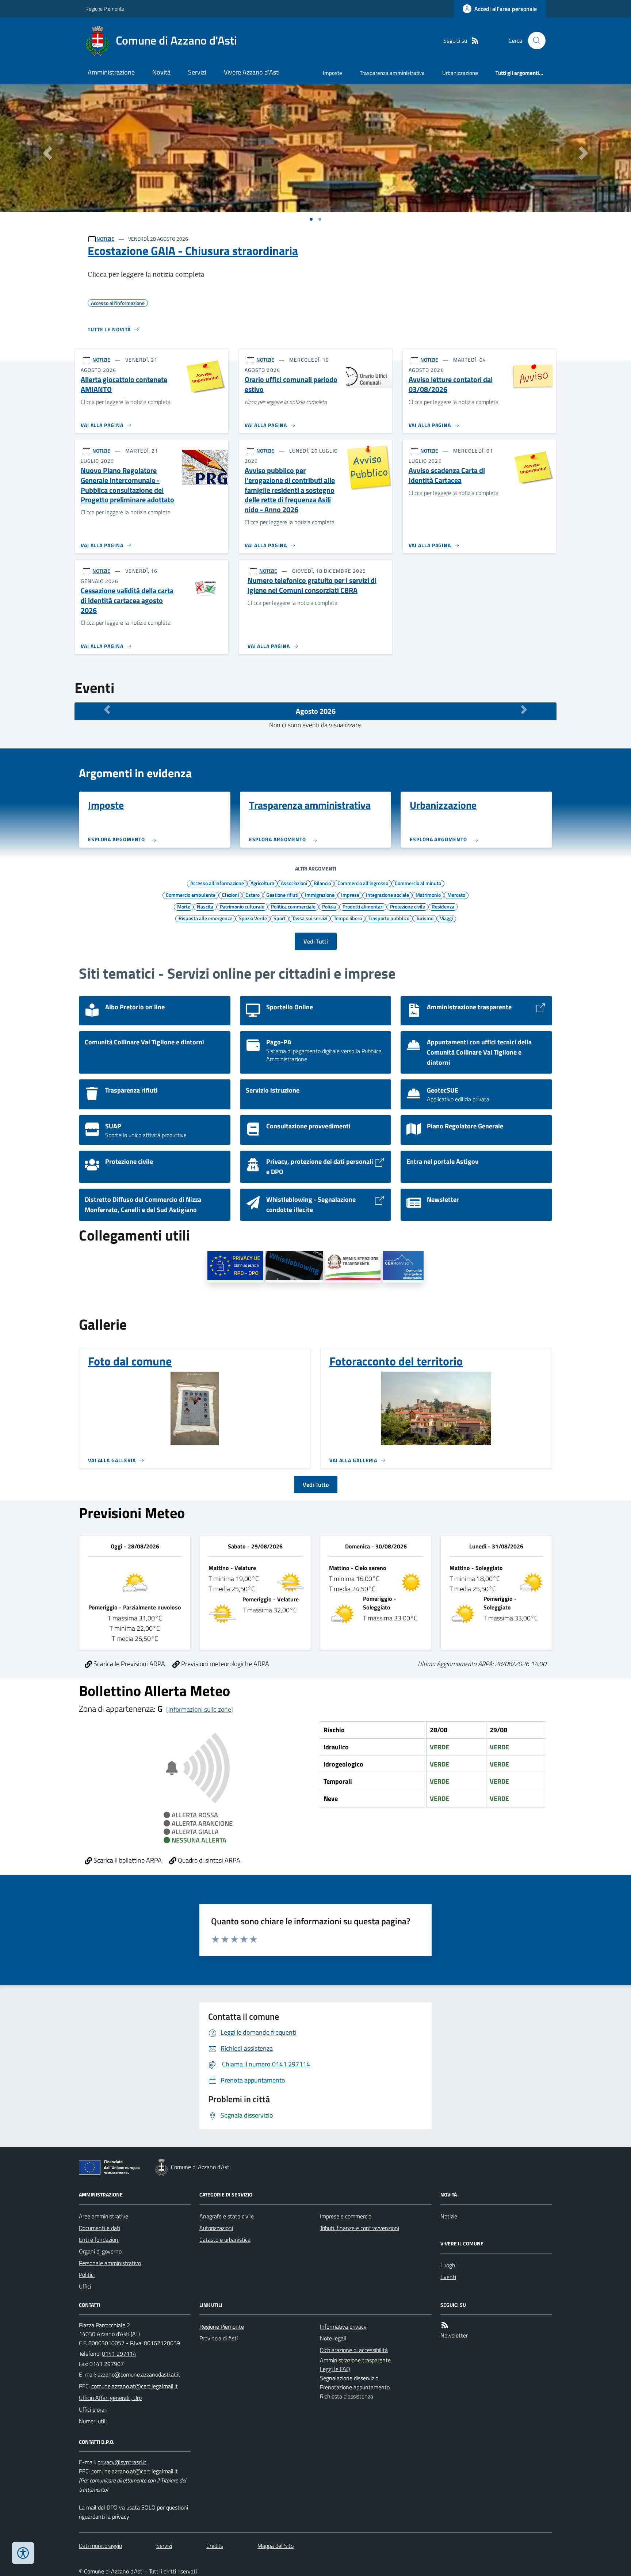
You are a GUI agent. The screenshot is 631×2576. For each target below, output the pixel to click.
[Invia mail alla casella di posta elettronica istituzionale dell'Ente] (139, 2374)
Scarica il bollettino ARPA (127, 1860)
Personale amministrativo (110, 2263)
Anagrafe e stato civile (227, 2216)
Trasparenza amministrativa (392, 73)
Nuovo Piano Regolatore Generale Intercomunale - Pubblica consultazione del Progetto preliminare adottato (127, 485)
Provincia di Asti (219, 2338)
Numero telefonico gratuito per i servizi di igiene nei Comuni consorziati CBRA (312, 585)
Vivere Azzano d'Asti (252, 72)
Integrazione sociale (387, 895)
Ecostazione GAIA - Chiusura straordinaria (193, 251)
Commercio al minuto (418, 883)
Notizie (449, 2216)
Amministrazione (111, 72)
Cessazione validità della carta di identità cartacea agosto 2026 (127, 601)
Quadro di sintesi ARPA (208, 1860)
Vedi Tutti (316, 941)
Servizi (197, 72)
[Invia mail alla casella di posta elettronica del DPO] (122, 2462)
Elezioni (230, 895)
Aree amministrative (104, 2216)
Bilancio (322, 883)
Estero (253, 895)
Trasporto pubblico (389, 918)
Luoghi (448, 2265)
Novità (161, 72)
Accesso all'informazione (217, 883)
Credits (215, 2546)
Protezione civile (408, 906)
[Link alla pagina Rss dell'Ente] (445, 2325)
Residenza (443, 906)
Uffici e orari (93, 2409)
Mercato (456, 895)
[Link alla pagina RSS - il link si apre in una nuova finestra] (475, 41)
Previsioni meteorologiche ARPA (224, 1664)
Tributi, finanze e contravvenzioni (360, 2228)
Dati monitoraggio (100, 2546)
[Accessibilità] (23, 2553)
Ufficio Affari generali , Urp (110, 2398)
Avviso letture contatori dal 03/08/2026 (451, 384)
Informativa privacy (343, 2327)
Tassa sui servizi (310, 918)
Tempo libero (348, 918)
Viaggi (446, 918)
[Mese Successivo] (524, 709)
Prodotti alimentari (363, 906)
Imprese (350, 895)
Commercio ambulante (191, 895)
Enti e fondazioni (99, 2240)
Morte (184, 906)
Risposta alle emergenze (205, 918)
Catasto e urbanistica (225, 2240)
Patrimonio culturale (242, 906)
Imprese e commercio (346, 2216)
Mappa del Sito (276, 2546)
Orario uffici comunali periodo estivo (291, 384)
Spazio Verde (253, 918)
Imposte (332, 73)
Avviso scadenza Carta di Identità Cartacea (447, 475)
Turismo (425, 918)
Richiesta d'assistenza (347, 2396)
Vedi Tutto (316, 1485)
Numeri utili (93, 2421)
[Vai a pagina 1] (311, 219)
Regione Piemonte (105, 9)
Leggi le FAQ (335, 2369)
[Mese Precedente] (107, 709)
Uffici (85, 2286)
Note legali (333, 2338)
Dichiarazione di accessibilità (354, 2350)
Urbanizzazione (460, 73)
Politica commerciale (293, 906)
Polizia (329, 906)
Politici (87, 2275)
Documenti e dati (100, 2228)
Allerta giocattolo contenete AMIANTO (124, 384)
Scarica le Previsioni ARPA (129, 1664)
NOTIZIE (105, 239)
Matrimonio (428, 895)
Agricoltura (262, 883)
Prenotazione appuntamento (355, 2387)
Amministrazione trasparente (355, 2360)
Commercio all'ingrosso (363, 883)
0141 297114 (119, 2354)
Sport (280, 918)
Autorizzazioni (216, 2228)
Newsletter (454, 2335)
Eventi (448, 2277)
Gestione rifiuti (282, 895)
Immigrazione (320, 895)
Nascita (205, 906)
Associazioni (294, 883)
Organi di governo (100, 2251)
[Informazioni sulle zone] (200, 1709)
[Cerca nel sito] (534, 41)
